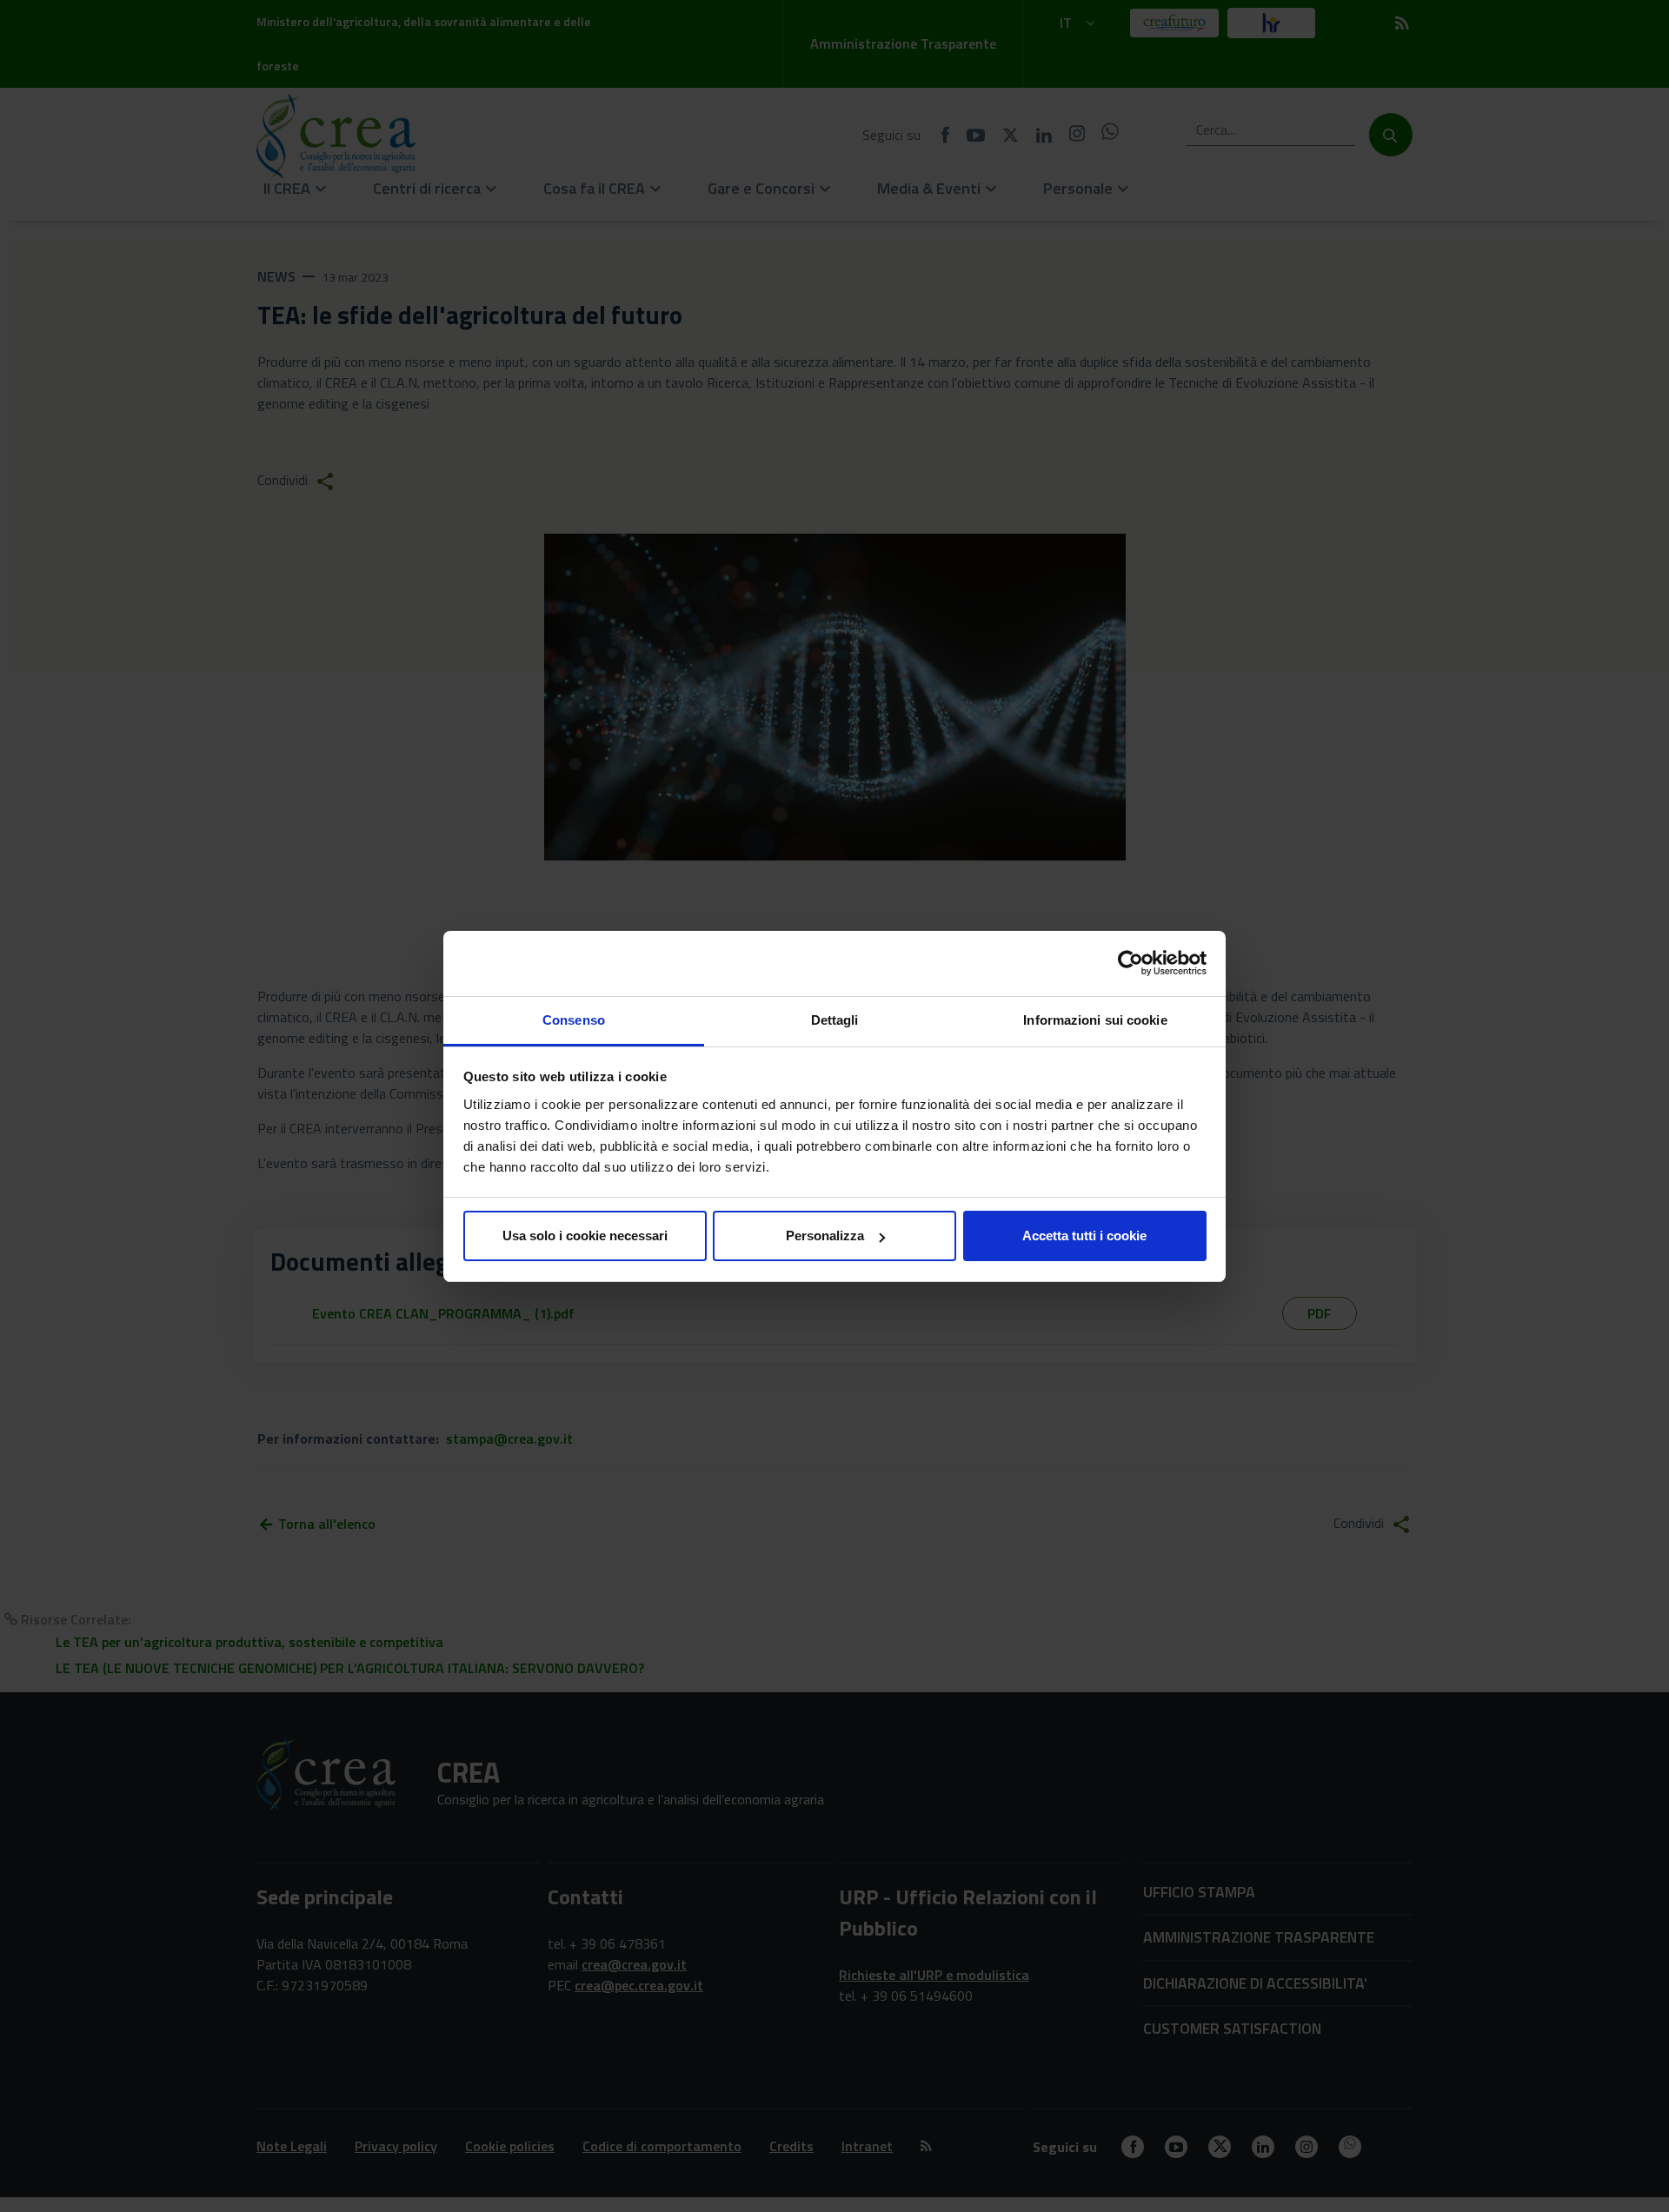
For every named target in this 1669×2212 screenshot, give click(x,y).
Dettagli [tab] (835, 1020)
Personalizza (825, 1236)
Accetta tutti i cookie (1084, 1236)
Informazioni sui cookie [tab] (1095, 1020)
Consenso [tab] (574, 1020)
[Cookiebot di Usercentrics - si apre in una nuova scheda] (1130, 963)
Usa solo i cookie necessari (585, 1236)
